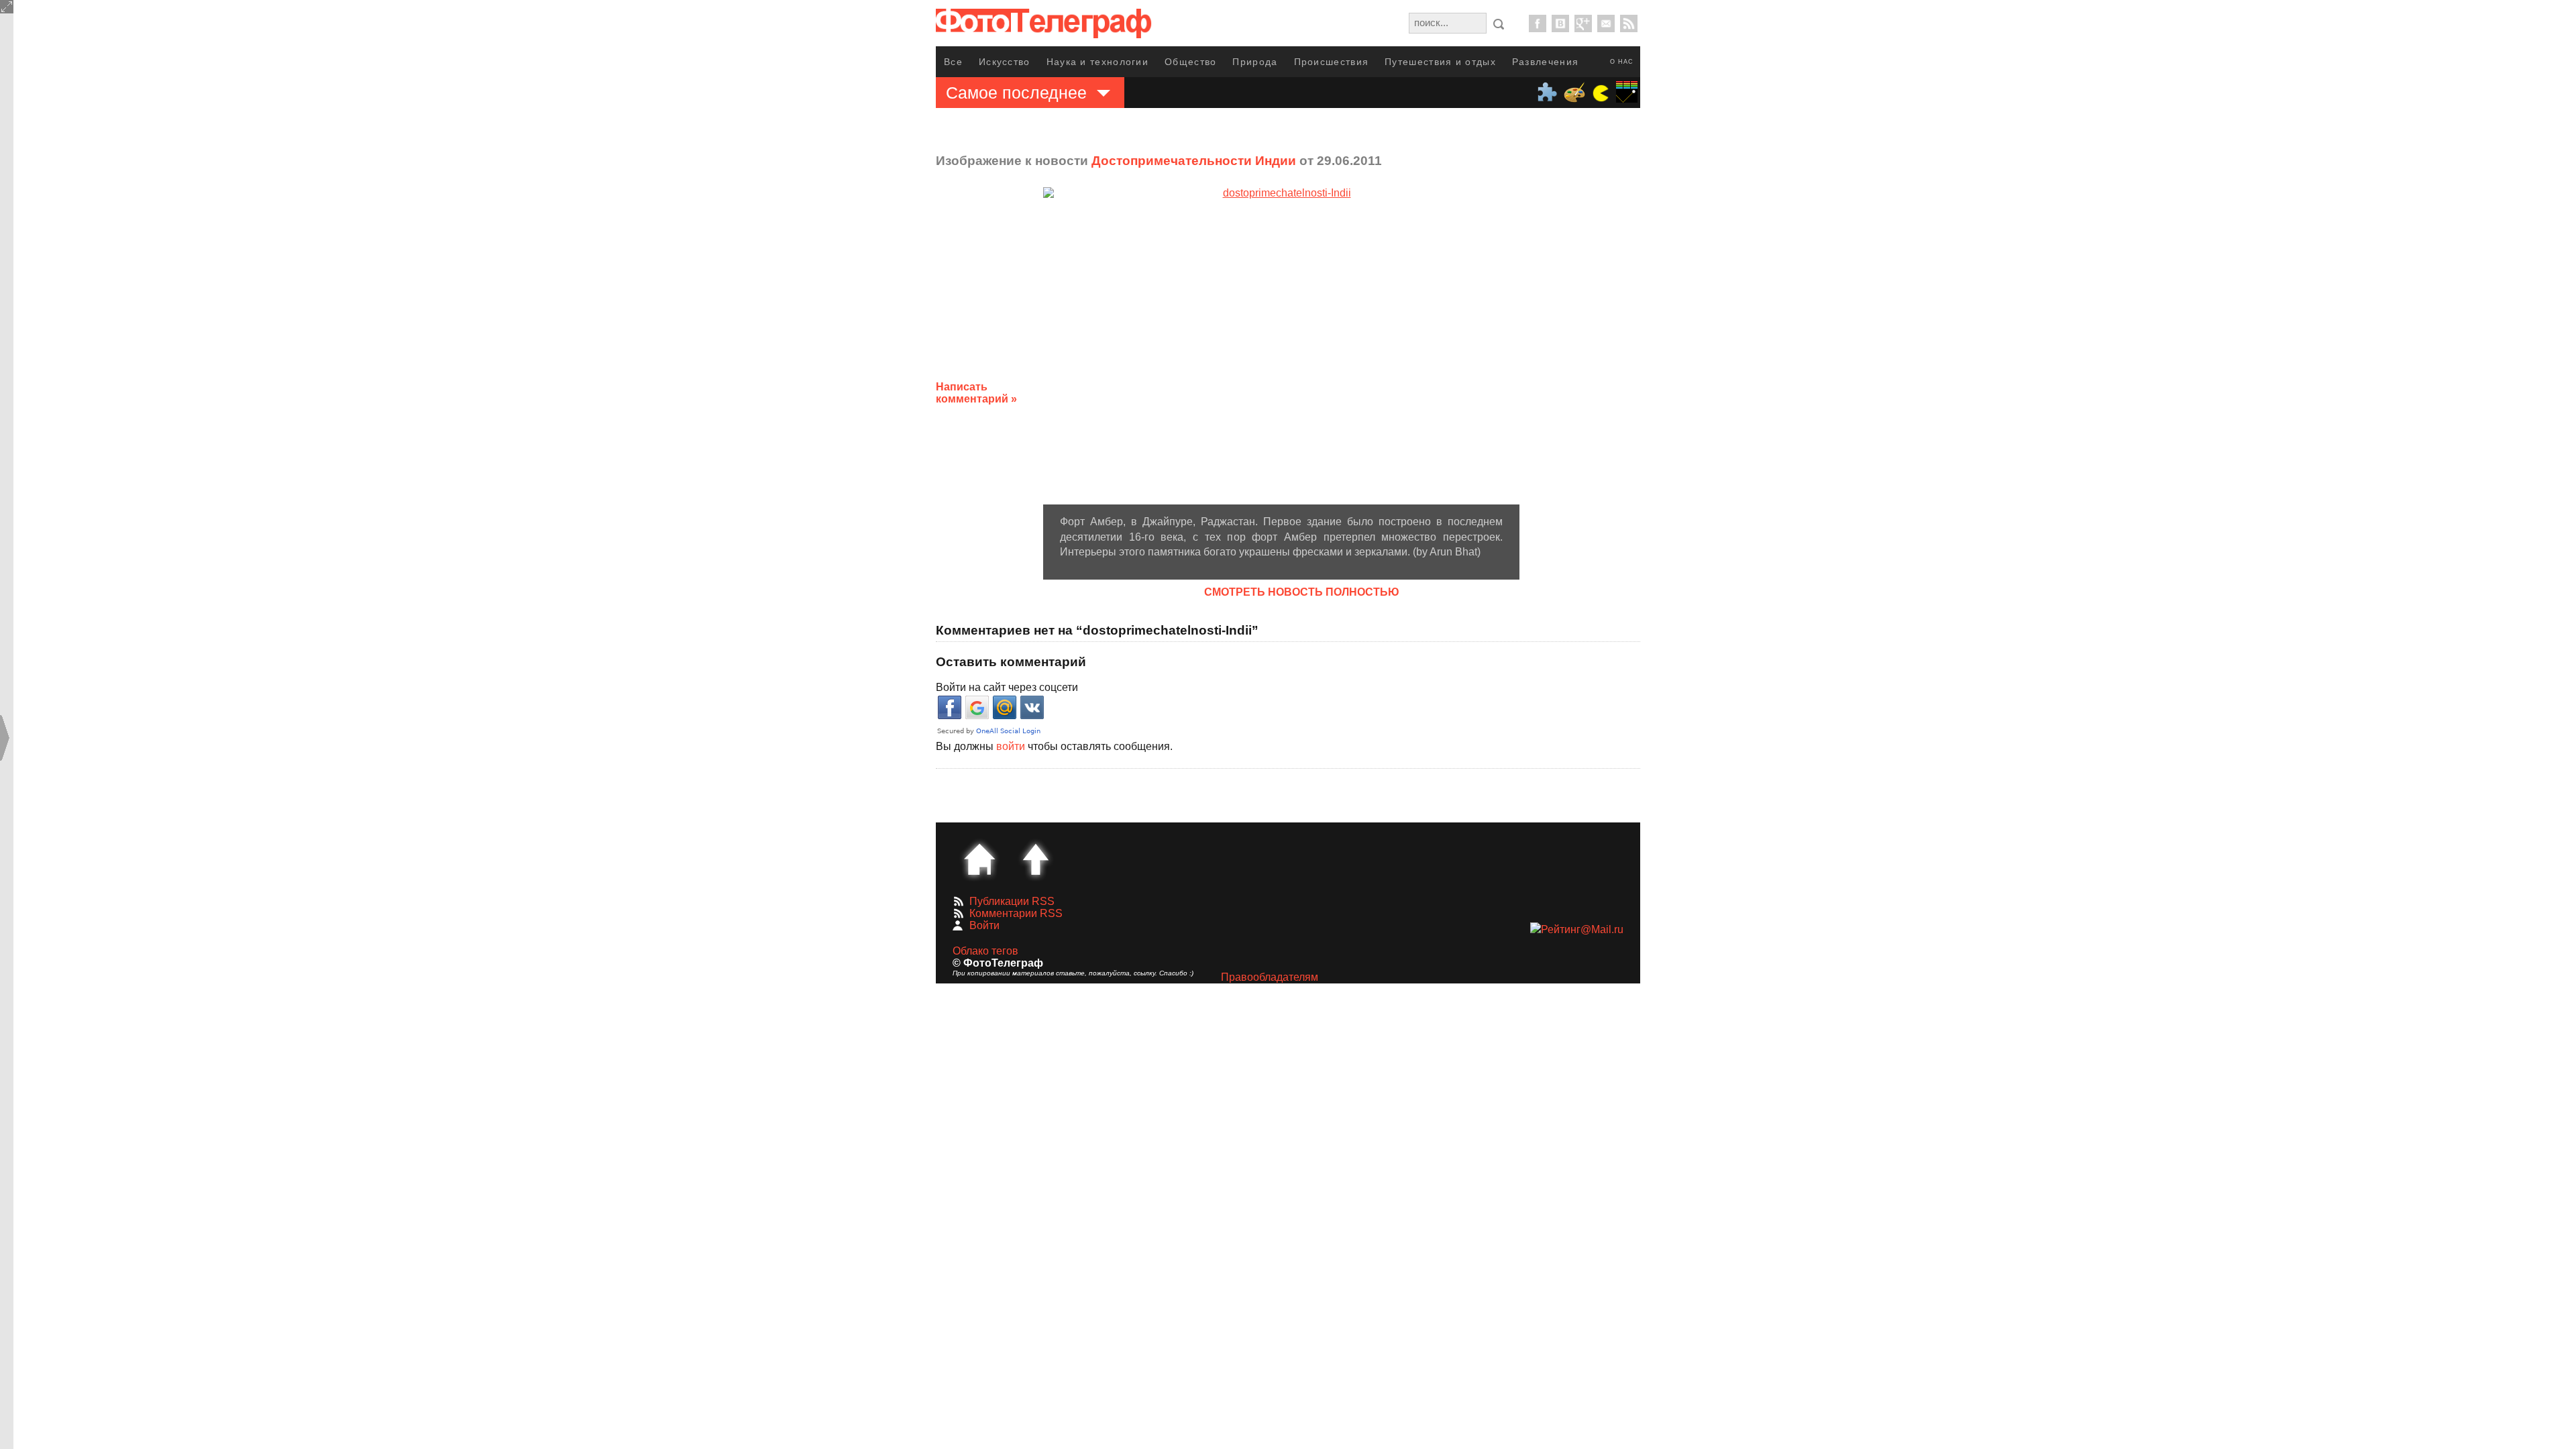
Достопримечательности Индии (1194, 161)
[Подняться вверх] (1036, 859)
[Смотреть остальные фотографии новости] (1281, 346)
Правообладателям (1270, 977)
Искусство (1005, 62)
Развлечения (1545, 62)
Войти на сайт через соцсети (1007, 687)
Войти (984, 925)
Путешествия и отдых (1440, 62)
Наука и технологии (1097, 62)
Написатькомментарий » (976, 393)
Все (953, 62)
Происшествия (1332, 62)
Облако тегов (985, 951)
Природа (1255, 62)
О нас (1622, 62)
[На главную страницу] (979, 859)
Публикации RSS (1012, 901)
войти (1011, 746)
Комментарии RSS (1016, 913)
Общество (1190, 62)
